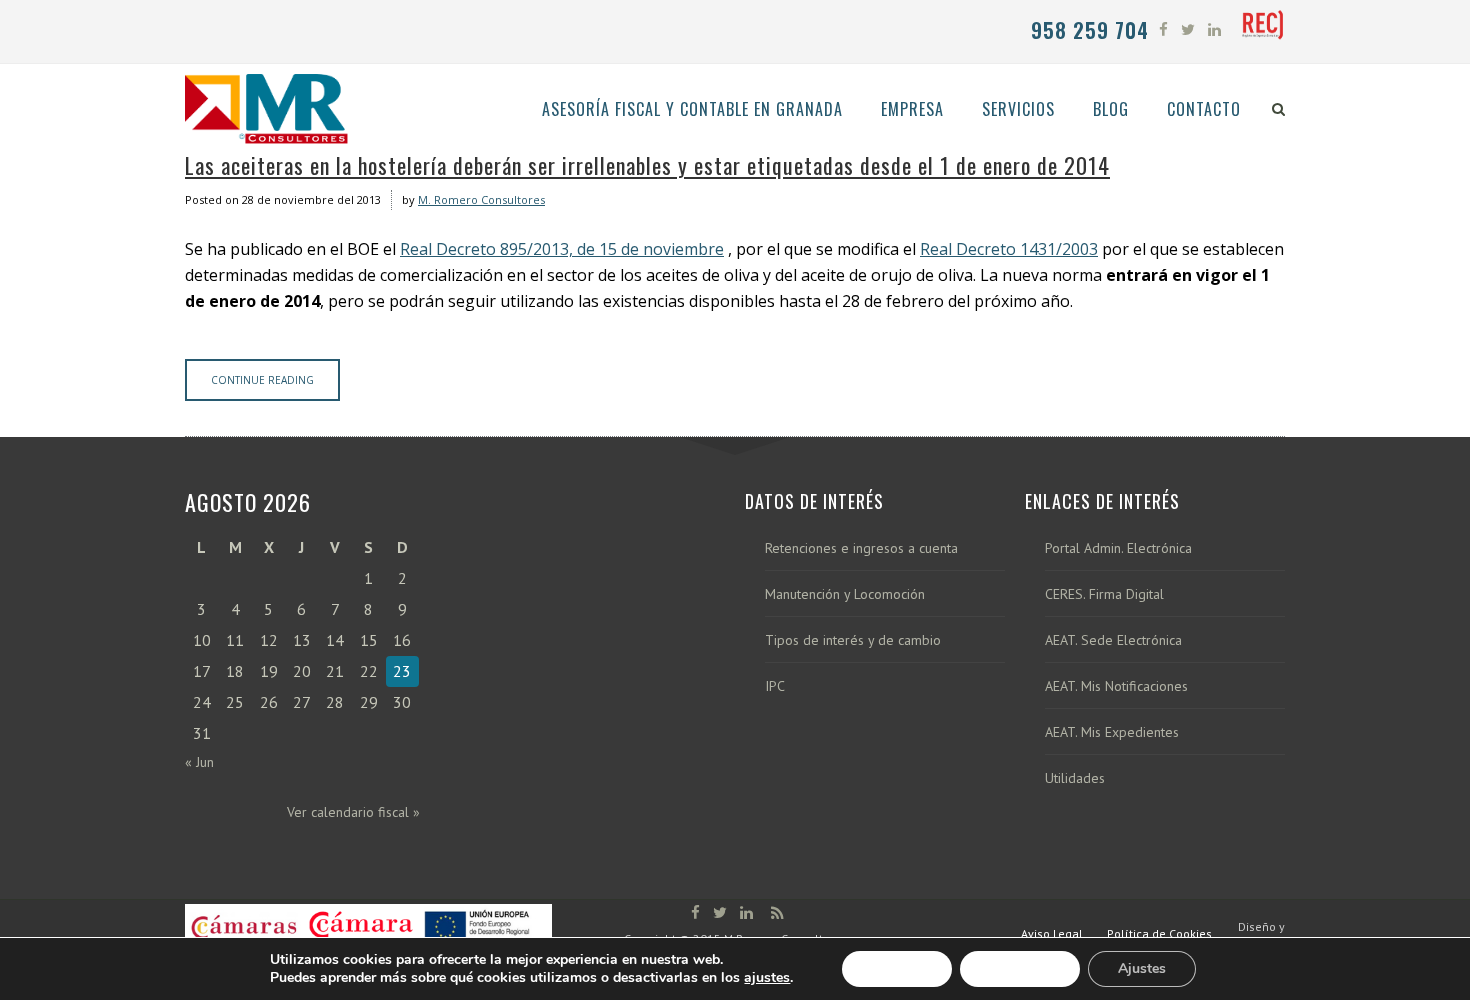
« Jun (199, 762)
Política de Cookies (1159, 933)
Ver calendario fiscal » (353, 812)
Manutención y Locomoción (845, 594)
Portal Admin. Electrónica (1118, 548)
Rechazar (1020, 968)
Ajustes (1142, 968)
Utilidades (1075, 778)
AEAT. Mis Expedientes (1112, 732)
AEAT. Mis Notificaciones (1116, 686)
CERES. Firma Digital (1104, 594)
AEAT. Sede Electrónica (1113, 640)
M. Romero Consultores (481, 199)
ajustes (767, 978)
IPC (775, 686)
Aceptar (897, 968)
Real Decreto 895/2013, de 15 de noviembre (562, 249)
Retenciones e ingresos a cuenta (861, 548)
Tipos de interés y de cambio (853, 640)
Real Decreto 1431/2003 (1009, 249)
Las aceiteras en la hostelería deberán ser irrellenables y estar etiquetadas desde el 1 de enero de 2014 (647, 165)
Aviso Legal (1052, 933)
